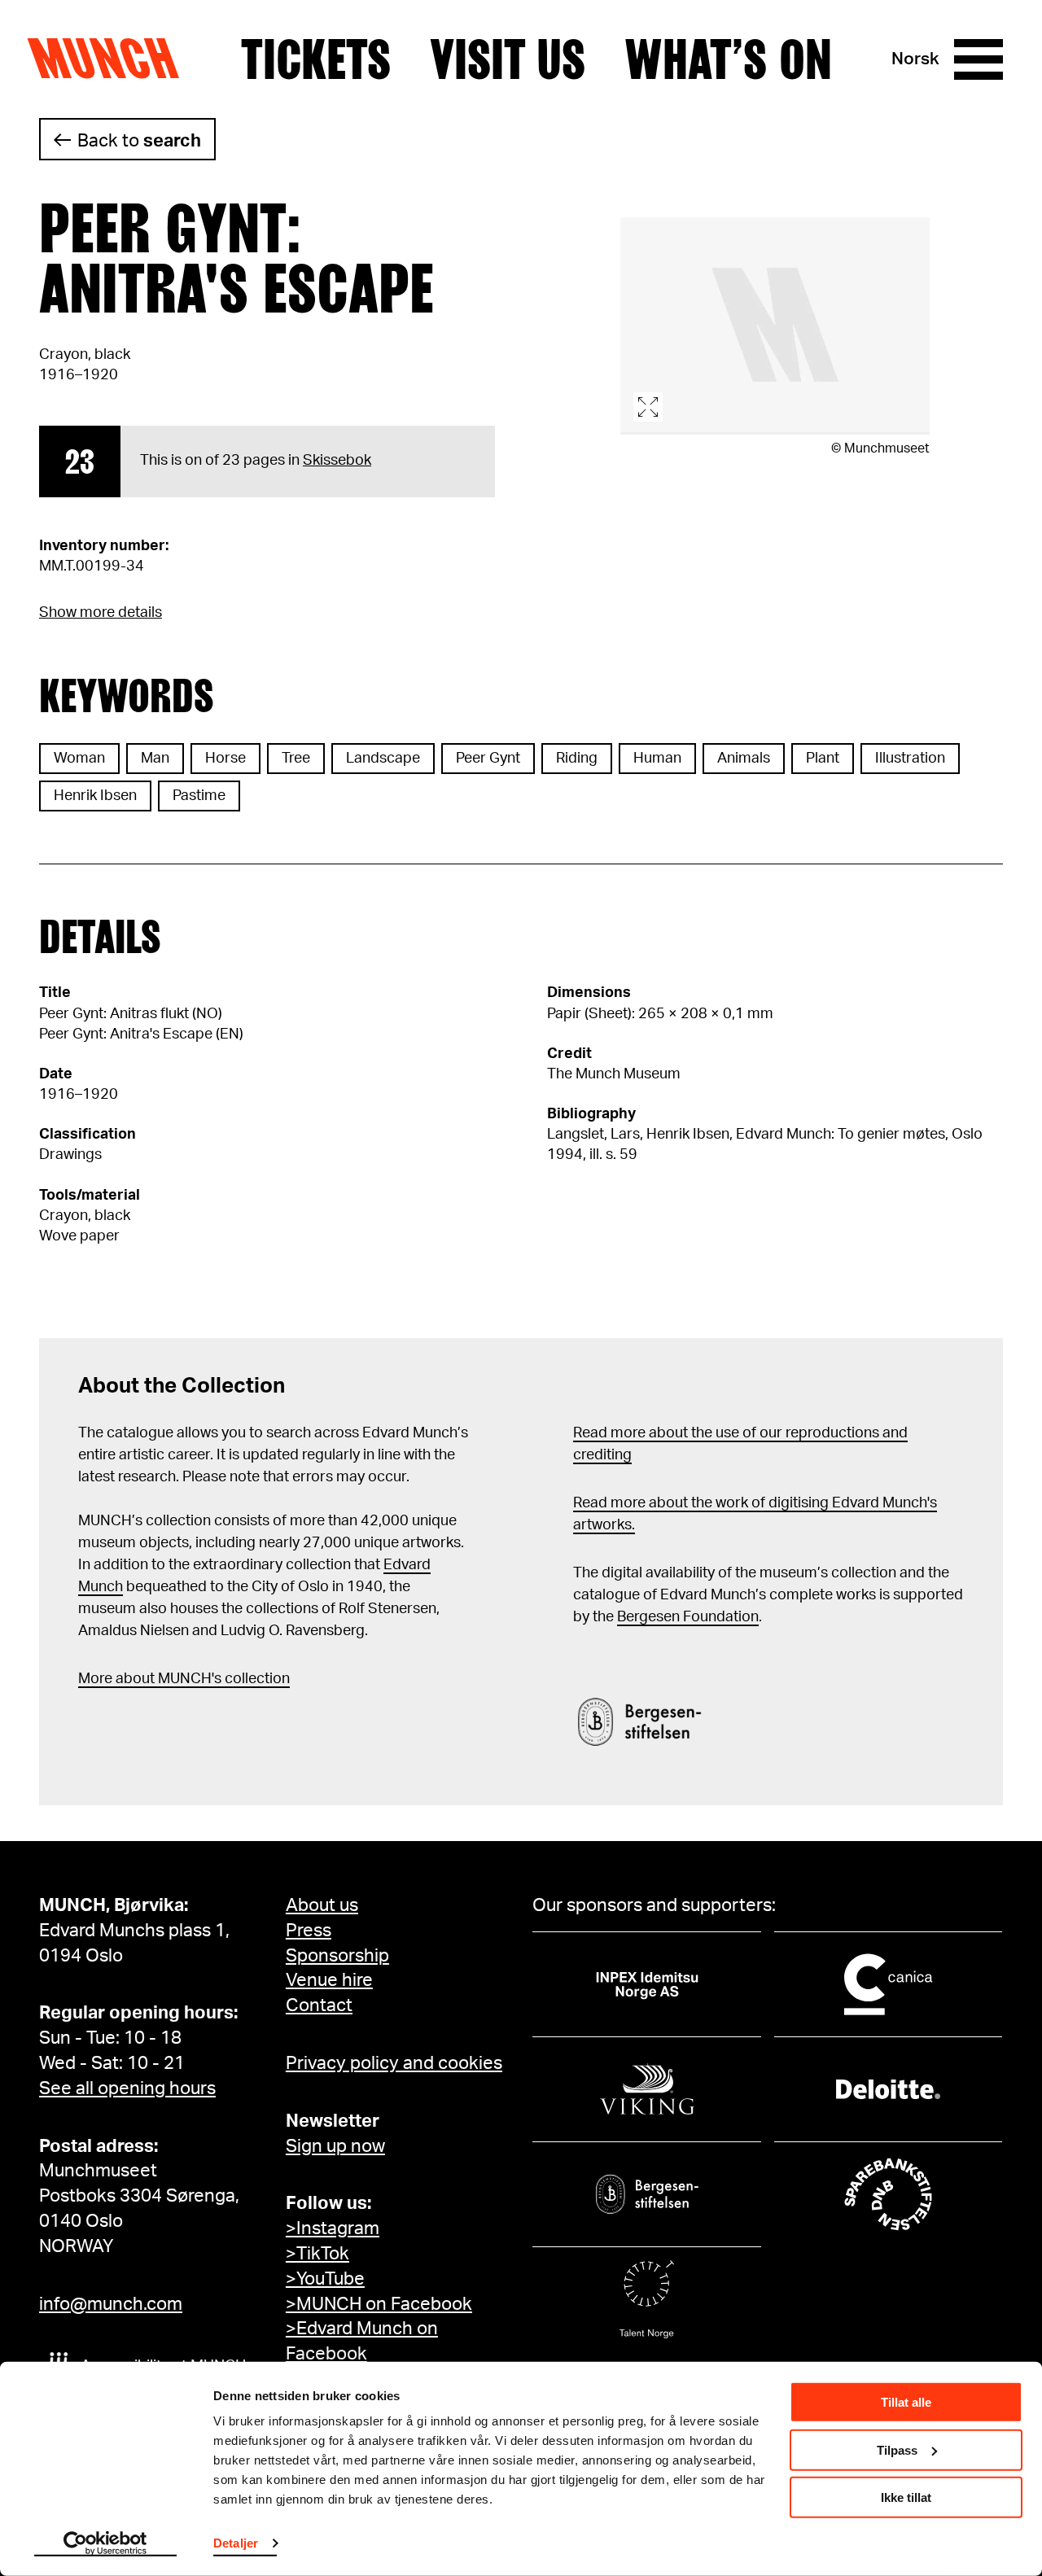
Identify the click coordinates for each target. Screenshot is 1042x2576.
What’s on (728, 59)
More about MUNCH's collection (184, 1679)
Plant (823, 759)
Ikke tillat (906, 2497)
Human (657, 759)
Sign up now (335, 2146)
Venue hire (329, 1980)
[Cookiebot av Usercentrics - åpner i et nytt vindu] (105, 2544)
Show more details (101, 613)
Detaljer (236, 2543)
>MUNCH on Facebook (379, 2304)
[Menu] (979, 59)
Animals (744, 759)
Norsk (915, 59)
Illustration (910, 759)
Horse (225, 759)
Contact (319, 2005)
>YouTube (325, 2279)
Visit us (508, 59)
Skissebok (337, 461)
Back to (139, 141)
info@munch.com (111, 2304)
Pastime (199, 796)
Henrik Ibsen (95, 796)
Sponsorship (337, 1956)
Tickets (316, 59)
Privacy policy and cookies (394, 2063)
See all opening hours (127, 2088)
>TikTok (317, 2254)
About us (322, 1905)
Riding (577, 759)
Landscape (383, 759)
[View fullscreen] (775, 326)
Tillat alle (906, 2402)
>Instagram (333, 2228)
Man (155, 759)
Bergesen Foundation (688, 1617)
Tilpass (897, 2449)
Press (309, 1931)
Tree (296, 759)
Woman (79, 759)
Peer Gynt (488, 759)
